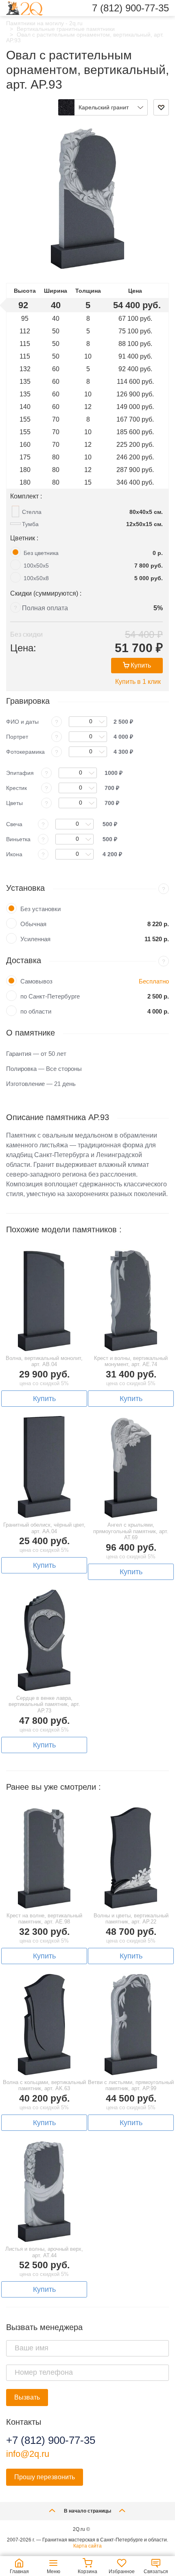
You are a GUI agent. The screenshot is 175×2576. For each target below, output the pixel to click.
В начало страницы (87, 2511)
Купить (141, 665)
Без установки (40, 909)
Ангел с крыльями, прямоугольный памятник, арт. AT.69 (131, 1531)
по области (36, 1011)
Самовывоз (36, 981)
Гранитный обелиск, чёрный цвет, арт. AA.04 (44, 1528)
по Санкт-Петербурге (50, 996)
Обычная (33, 924)
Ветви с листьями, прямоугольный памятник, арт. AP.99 (131, 2085)
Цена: (23, 648)
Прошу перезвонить (45, 2477)
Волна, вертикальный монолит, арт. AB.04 (44, 1361)
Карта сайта (87, 2546)
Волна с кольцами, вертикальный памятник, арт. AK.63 (44, 2085)
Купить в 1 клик (138, 682)
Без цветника (41, 553)
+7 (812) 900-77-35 (51, 2440)
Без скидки (26, 634)
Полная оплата (45, 608)
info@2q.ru (28, 2454)
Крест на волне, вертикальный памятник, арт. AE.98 (44, 1919)
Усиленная (35, 939)
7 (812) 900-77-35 (130, 8)
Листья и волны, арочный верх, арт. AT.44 (44, 2252)
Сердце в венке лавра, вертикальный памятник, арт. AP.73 (44, 1704)
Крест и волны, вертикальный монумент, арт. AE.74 (131, 1361)
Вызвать (27, 2397)
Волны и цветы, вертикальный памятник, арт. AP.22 (131, 1919)
